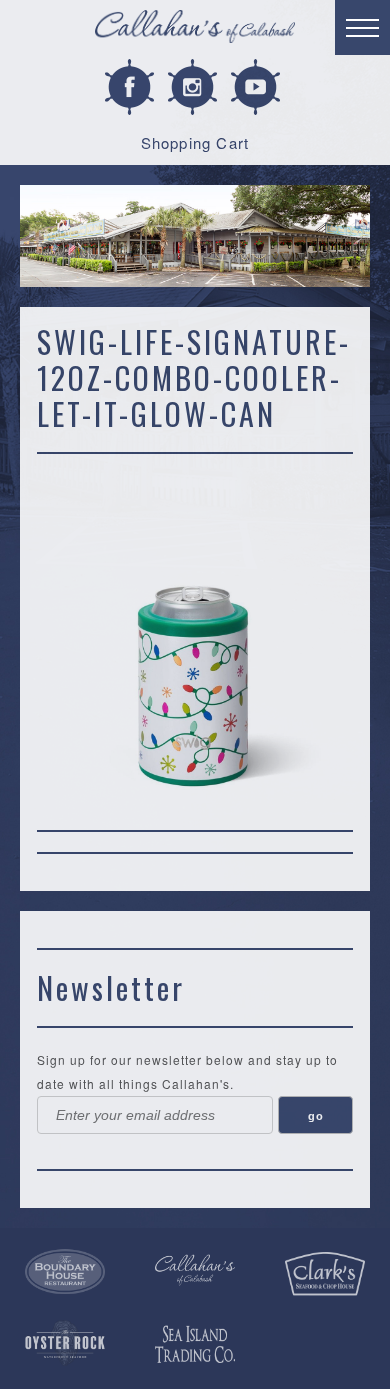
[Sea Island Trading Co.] (195, 1344)
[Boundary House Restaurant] (65, 1272)
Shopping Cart (195, 142)
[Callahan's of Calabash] (195, 1270)
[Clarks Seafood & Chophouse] (325, 1274)
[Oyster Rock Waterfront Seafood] (65, 1343)
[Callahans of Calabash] (195, 29)
